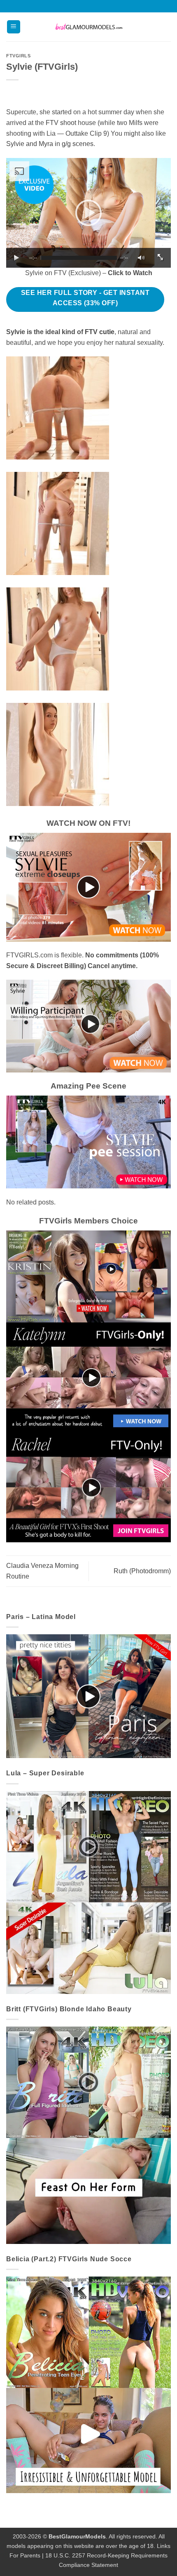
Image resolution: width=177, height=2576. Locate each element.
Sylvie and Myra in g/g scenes (50, 144)
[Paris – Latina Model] (88, 1696)
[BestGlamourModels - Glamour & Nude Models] (88, 27)
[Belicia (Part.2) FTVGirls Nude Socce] (88, 2384)
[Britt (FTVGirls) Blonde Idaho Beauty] (88, 2135)
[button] (14, 27)
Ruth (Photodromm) (142, 1571)
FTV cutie (100, 332)
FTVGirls (18, 56)
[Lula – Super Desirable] (88, 1892)
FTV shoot (61, 123)
